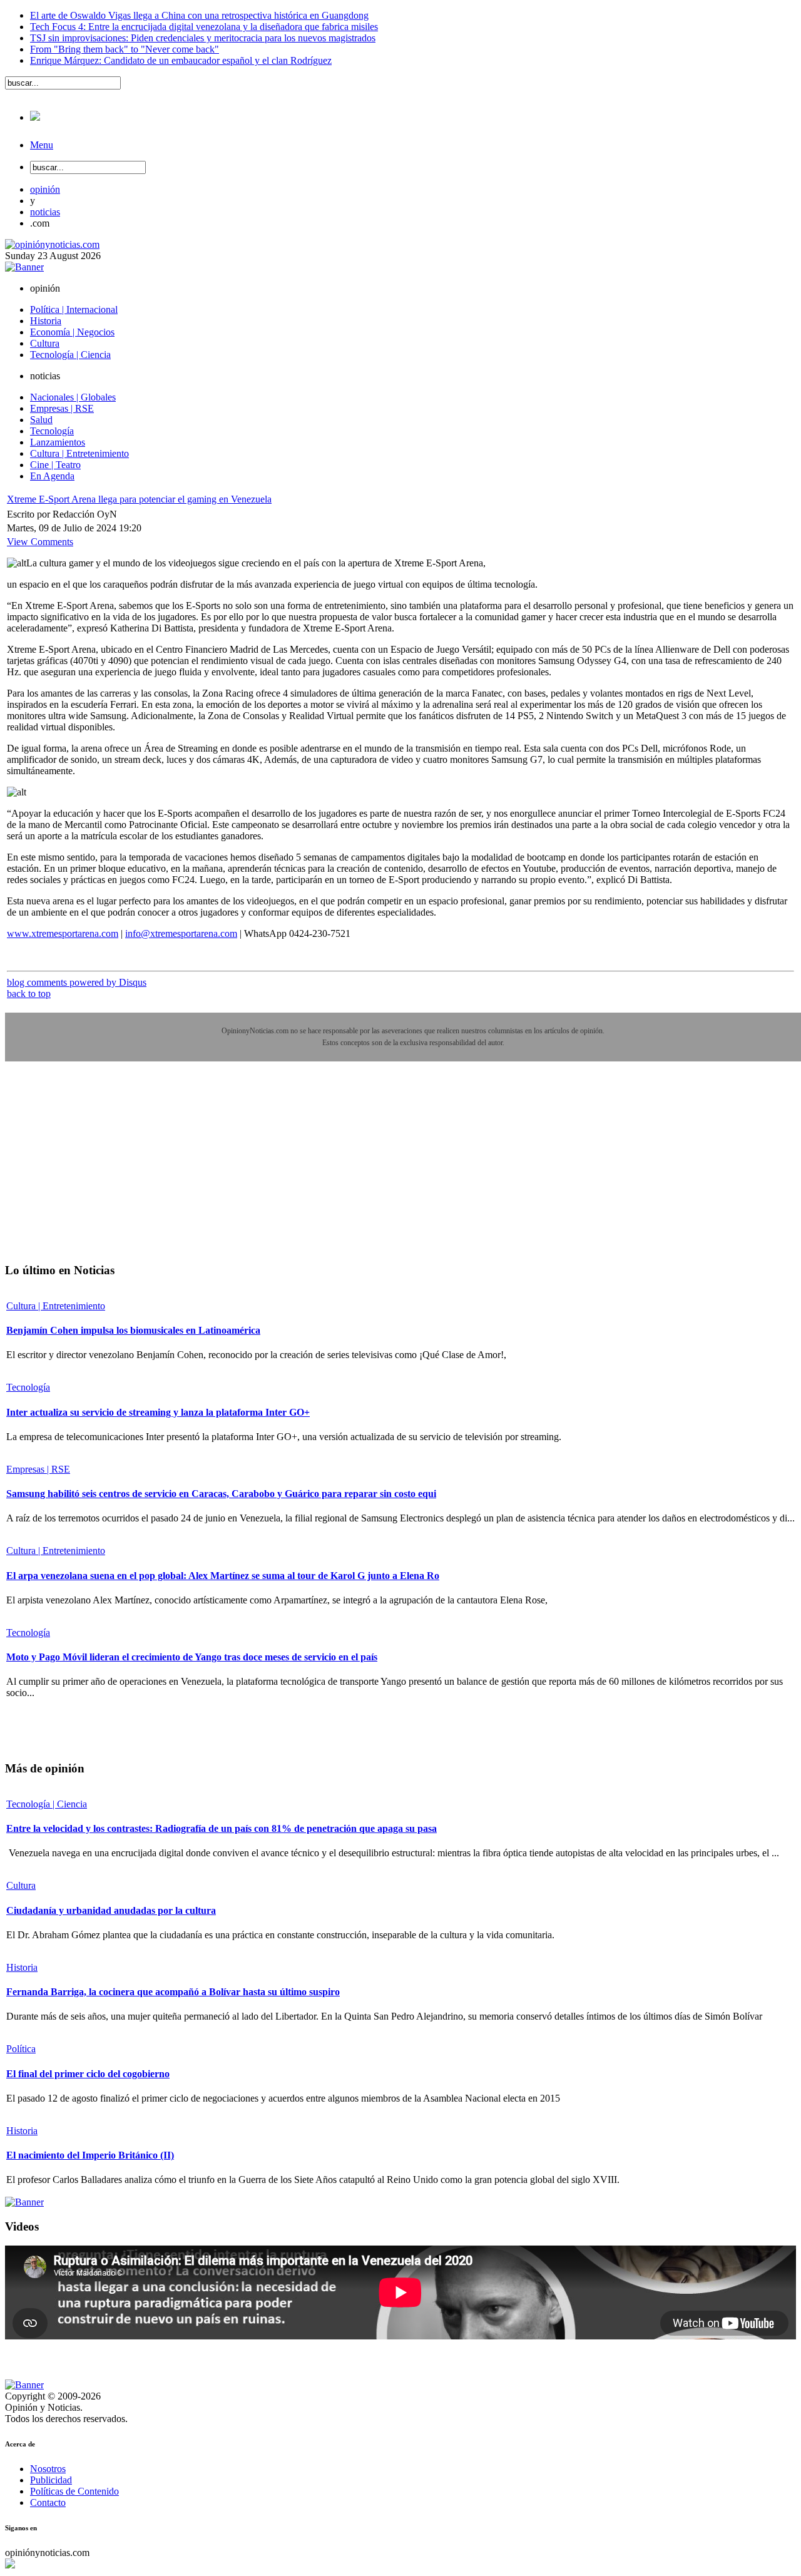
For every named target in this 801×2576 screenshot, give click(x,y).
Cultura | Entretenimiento (56, 1306)
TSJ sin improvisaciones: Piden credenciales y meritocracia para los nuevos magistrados (203, 38)
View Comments (40, 542)
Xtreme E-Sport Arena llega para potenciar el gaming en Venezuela (139, 499)
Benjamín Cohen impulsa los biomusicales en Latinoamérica (133, 1330)
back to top (29, 994)
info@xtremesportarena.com (181, 933)
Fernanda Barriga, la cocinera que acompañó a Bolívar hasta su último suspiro (173, 1992)
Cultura (21, 1885)
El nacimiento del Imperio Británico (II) (90, 2155)
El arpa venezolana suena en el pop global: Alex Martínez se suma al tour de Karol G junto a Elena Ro (223, 1576)
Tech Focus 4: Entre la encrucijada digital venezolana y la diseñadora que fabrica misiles (204, 27)
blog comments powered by (77, 982)
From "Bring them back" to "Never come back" (125, 49)
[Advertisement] (99, 1171)
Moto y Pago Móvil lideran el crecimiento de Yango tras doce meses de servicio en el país (192, 1657)
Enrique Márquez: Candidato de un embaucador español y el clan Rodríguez (181, 60)
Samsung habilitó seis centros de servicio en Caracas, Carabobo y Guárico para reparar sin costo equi (221, 1494)
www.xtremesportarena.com (63, 933)
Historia (22, 1967)
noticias (45, 212)
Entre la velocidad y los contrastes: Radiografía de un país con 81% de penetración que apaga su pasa (222, 1828)
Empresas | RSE (38, 1469)
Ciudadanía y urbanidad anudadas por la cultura (111, 1910)
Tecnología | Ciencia (47, 1804)
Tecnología (28, 1387)
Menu (42, 145)
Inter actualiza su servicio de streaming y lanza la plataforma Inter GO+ (158, 1412)
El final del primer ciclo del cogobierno (88, 2074)
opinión (45, 189)
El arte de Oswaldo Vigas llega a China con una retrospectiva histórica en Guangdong (199, 15)
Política (21, 2049)
